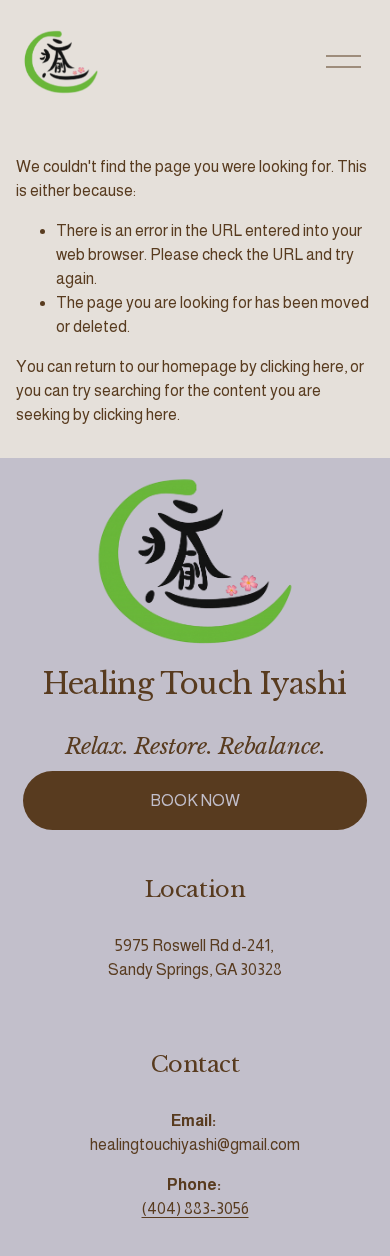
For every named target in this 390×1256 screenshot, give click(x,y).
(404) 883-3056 (195, 1208)
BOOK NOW (195, 800)
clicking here (302, 366)
